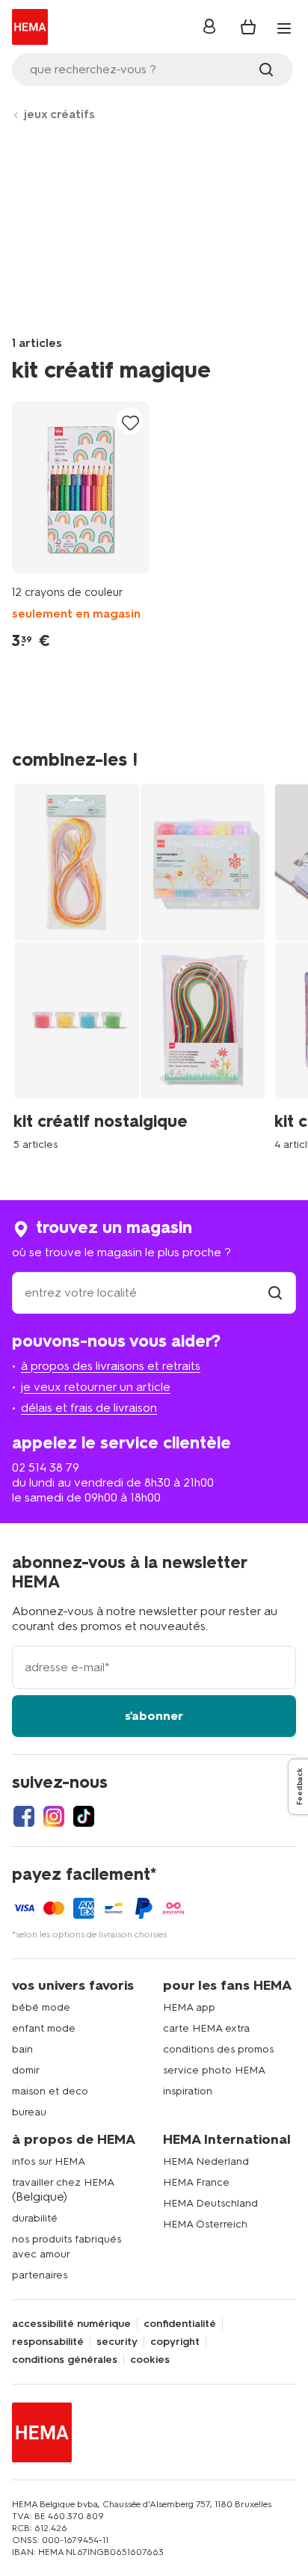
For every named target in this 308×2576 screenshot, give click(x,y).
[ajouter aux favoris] (130, 422)
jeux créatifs (59, 114)
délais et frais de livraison (89, 1408)
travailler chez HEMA (63, 2182)
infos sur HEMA (49, 2161)
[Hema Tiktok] (84, 1816)
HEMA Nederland (206, 2161)
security (117, 2342)
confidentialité (180, 2324)
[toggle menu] (284, 28)
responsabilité (48, 2342)
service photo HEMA (214, 2070)
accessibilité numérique (71, 2324)
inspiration (188, 2091)
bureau (29, 2112)
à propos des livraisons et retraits (111, 1366)
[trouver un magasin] (275, 1292)
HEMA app (189, 2007)
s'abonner (154, 1716)
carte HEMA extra (206, 2028)
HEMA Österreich (205, 2224)
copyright (175, 2342)
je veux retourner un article (96, 1387)
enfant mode (44, 2028)
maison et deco (50, 2091)
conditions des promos (218, 2049)
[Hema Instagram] (54, 1816)
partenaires (40, 2275)
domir (26, 2070)
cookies (150, 2360)
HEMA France (196, 2182)
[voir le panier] (248, 27)
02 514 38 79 (46, 1467)
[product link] (81, 488)
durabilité (35, 2218)
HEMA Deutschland (210, 2203)
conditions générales (65, 2360)
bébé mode (41, 2007)
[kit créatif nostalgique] (144, 965)
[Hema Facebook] (24, 1816)
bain (22, 2049)
